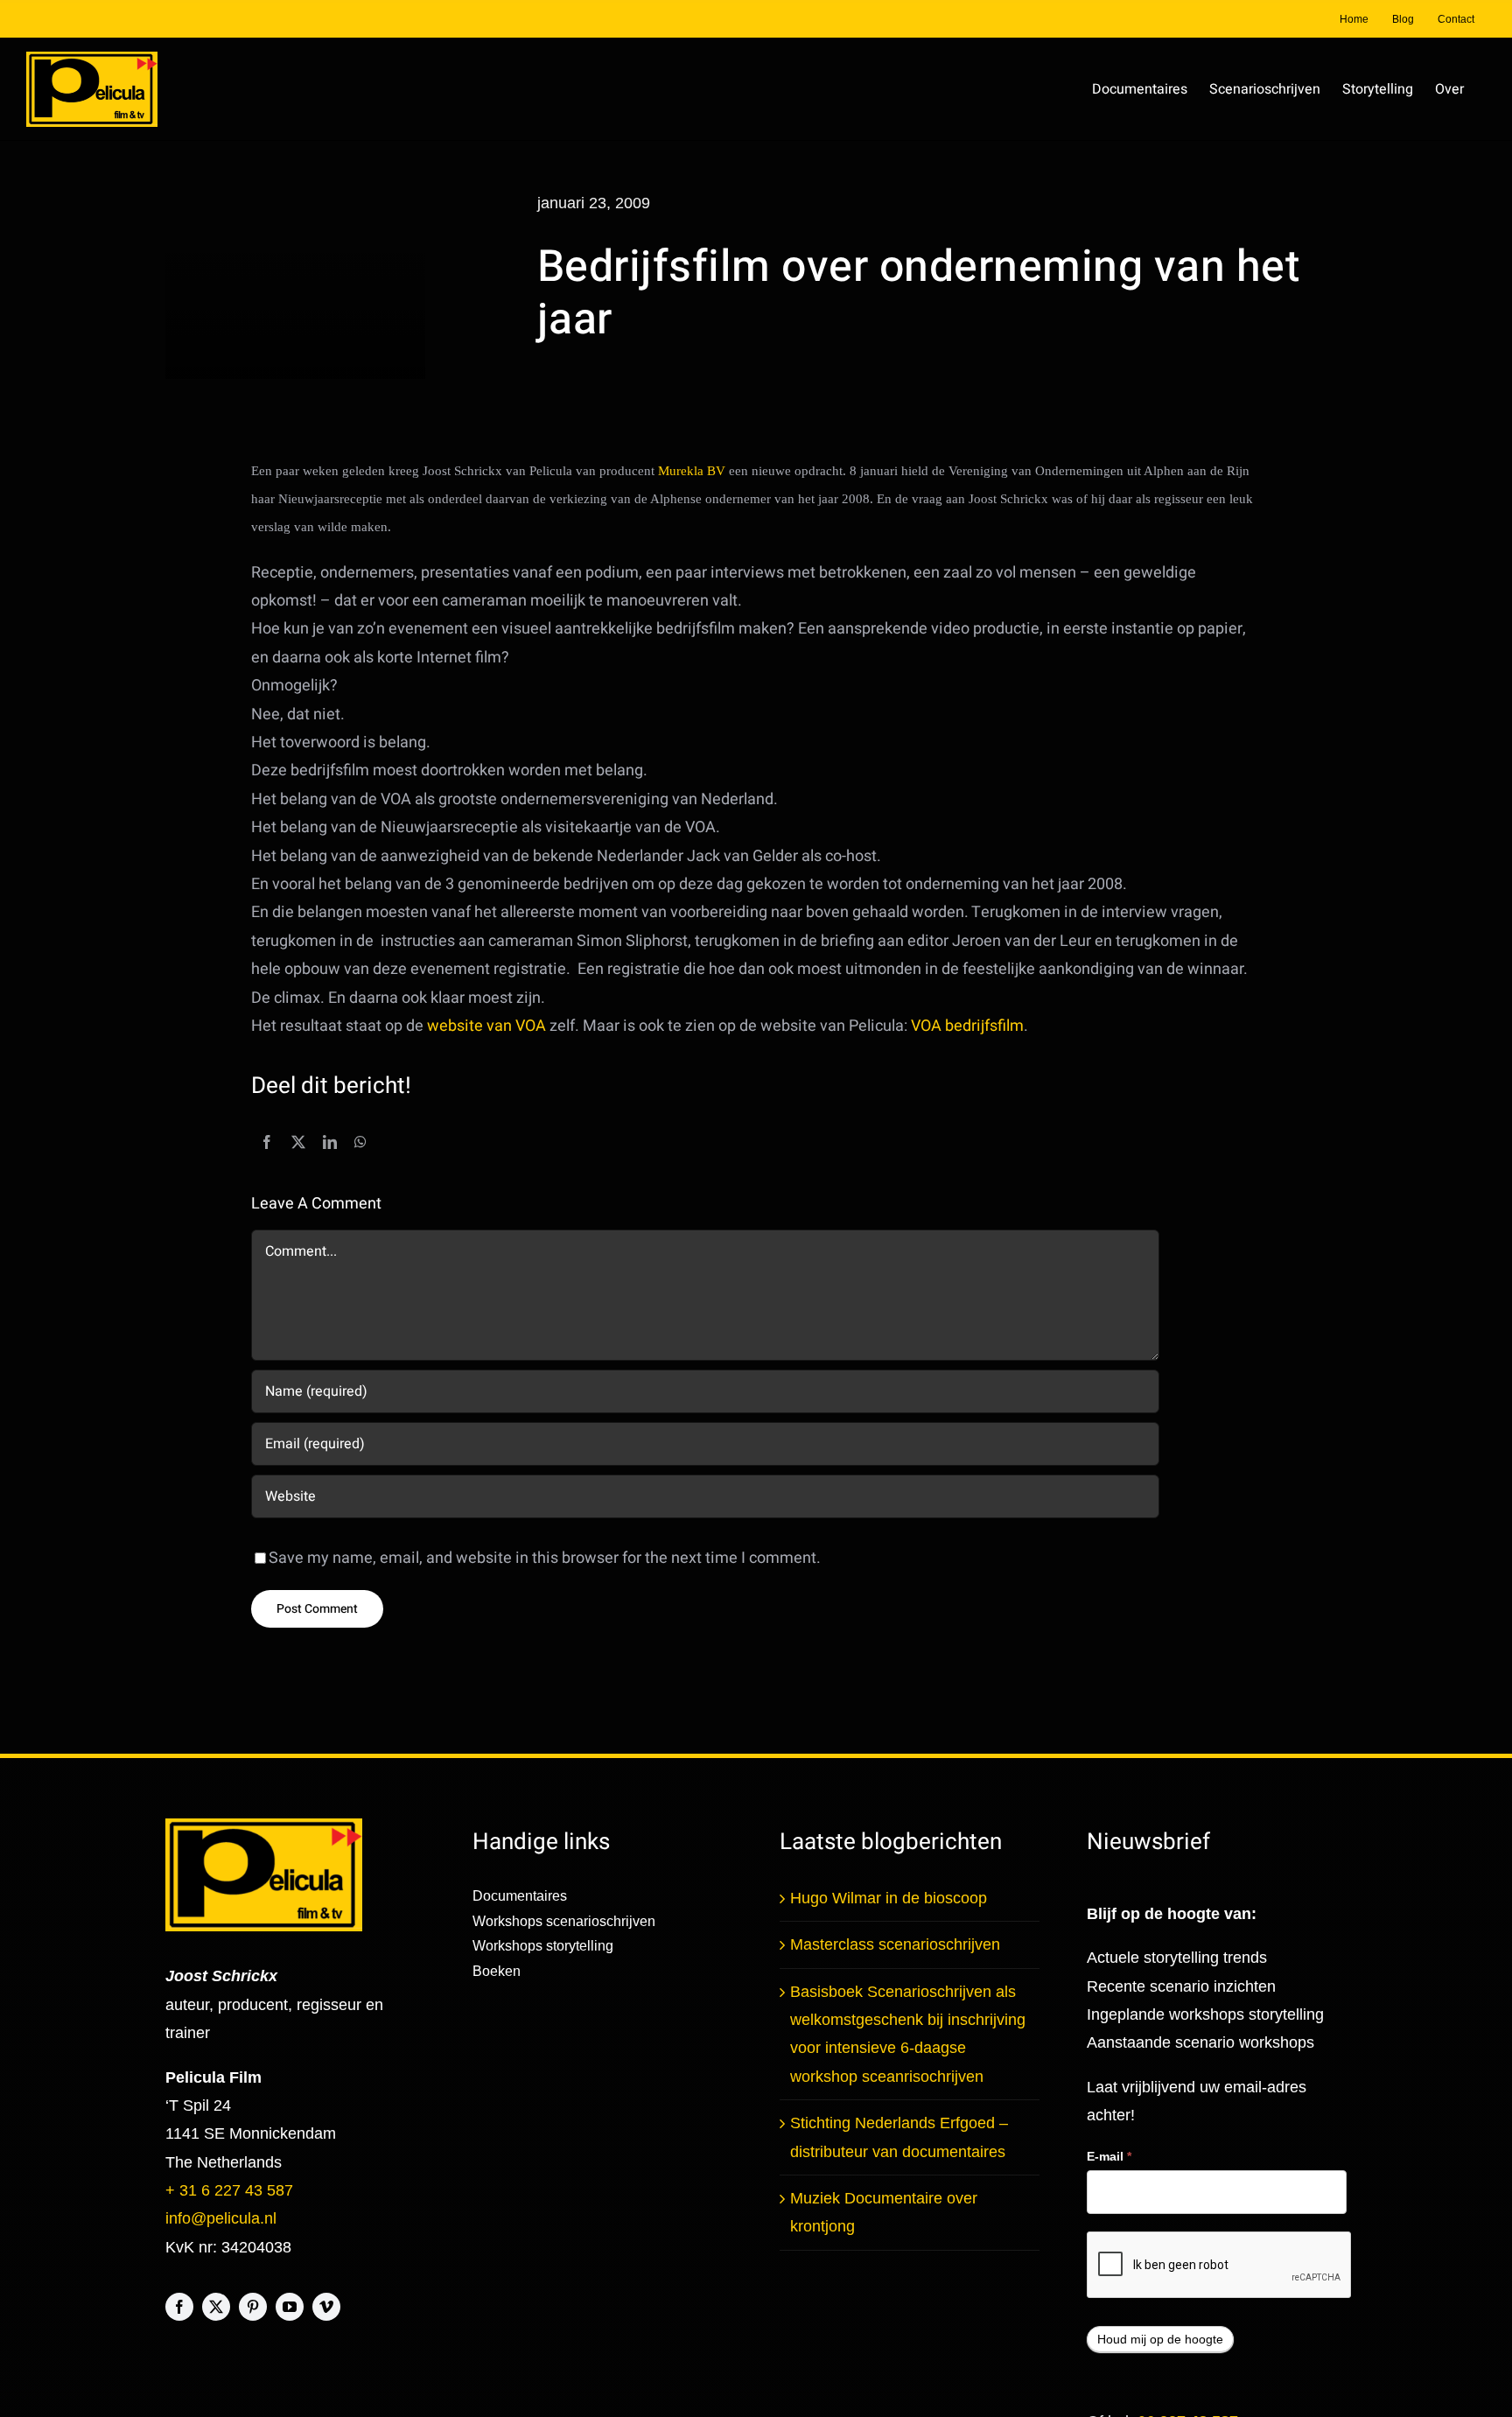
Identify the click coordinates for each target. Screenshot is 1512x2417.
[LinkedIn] (330, 1143)
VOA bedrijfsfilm (967, 1026)
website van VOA (486, 1026)
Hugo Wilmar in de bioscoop (889, 1898)
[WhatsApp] (360, 1143)
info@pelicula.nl (221, 2218)
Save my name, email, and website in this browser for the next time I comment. (545, 1558)
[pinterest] (253, 2307)
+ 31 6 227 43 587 (229, 2190)
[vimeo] (326, 2307)
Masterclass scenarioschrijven (895, 1944)
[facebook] (179, 2307)
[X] (298, 1143)
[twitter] (216, 2307)
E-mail (1109, 2156)
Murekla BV (693, 471)
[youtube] (290, 2307)
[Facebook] (267, 1143)
